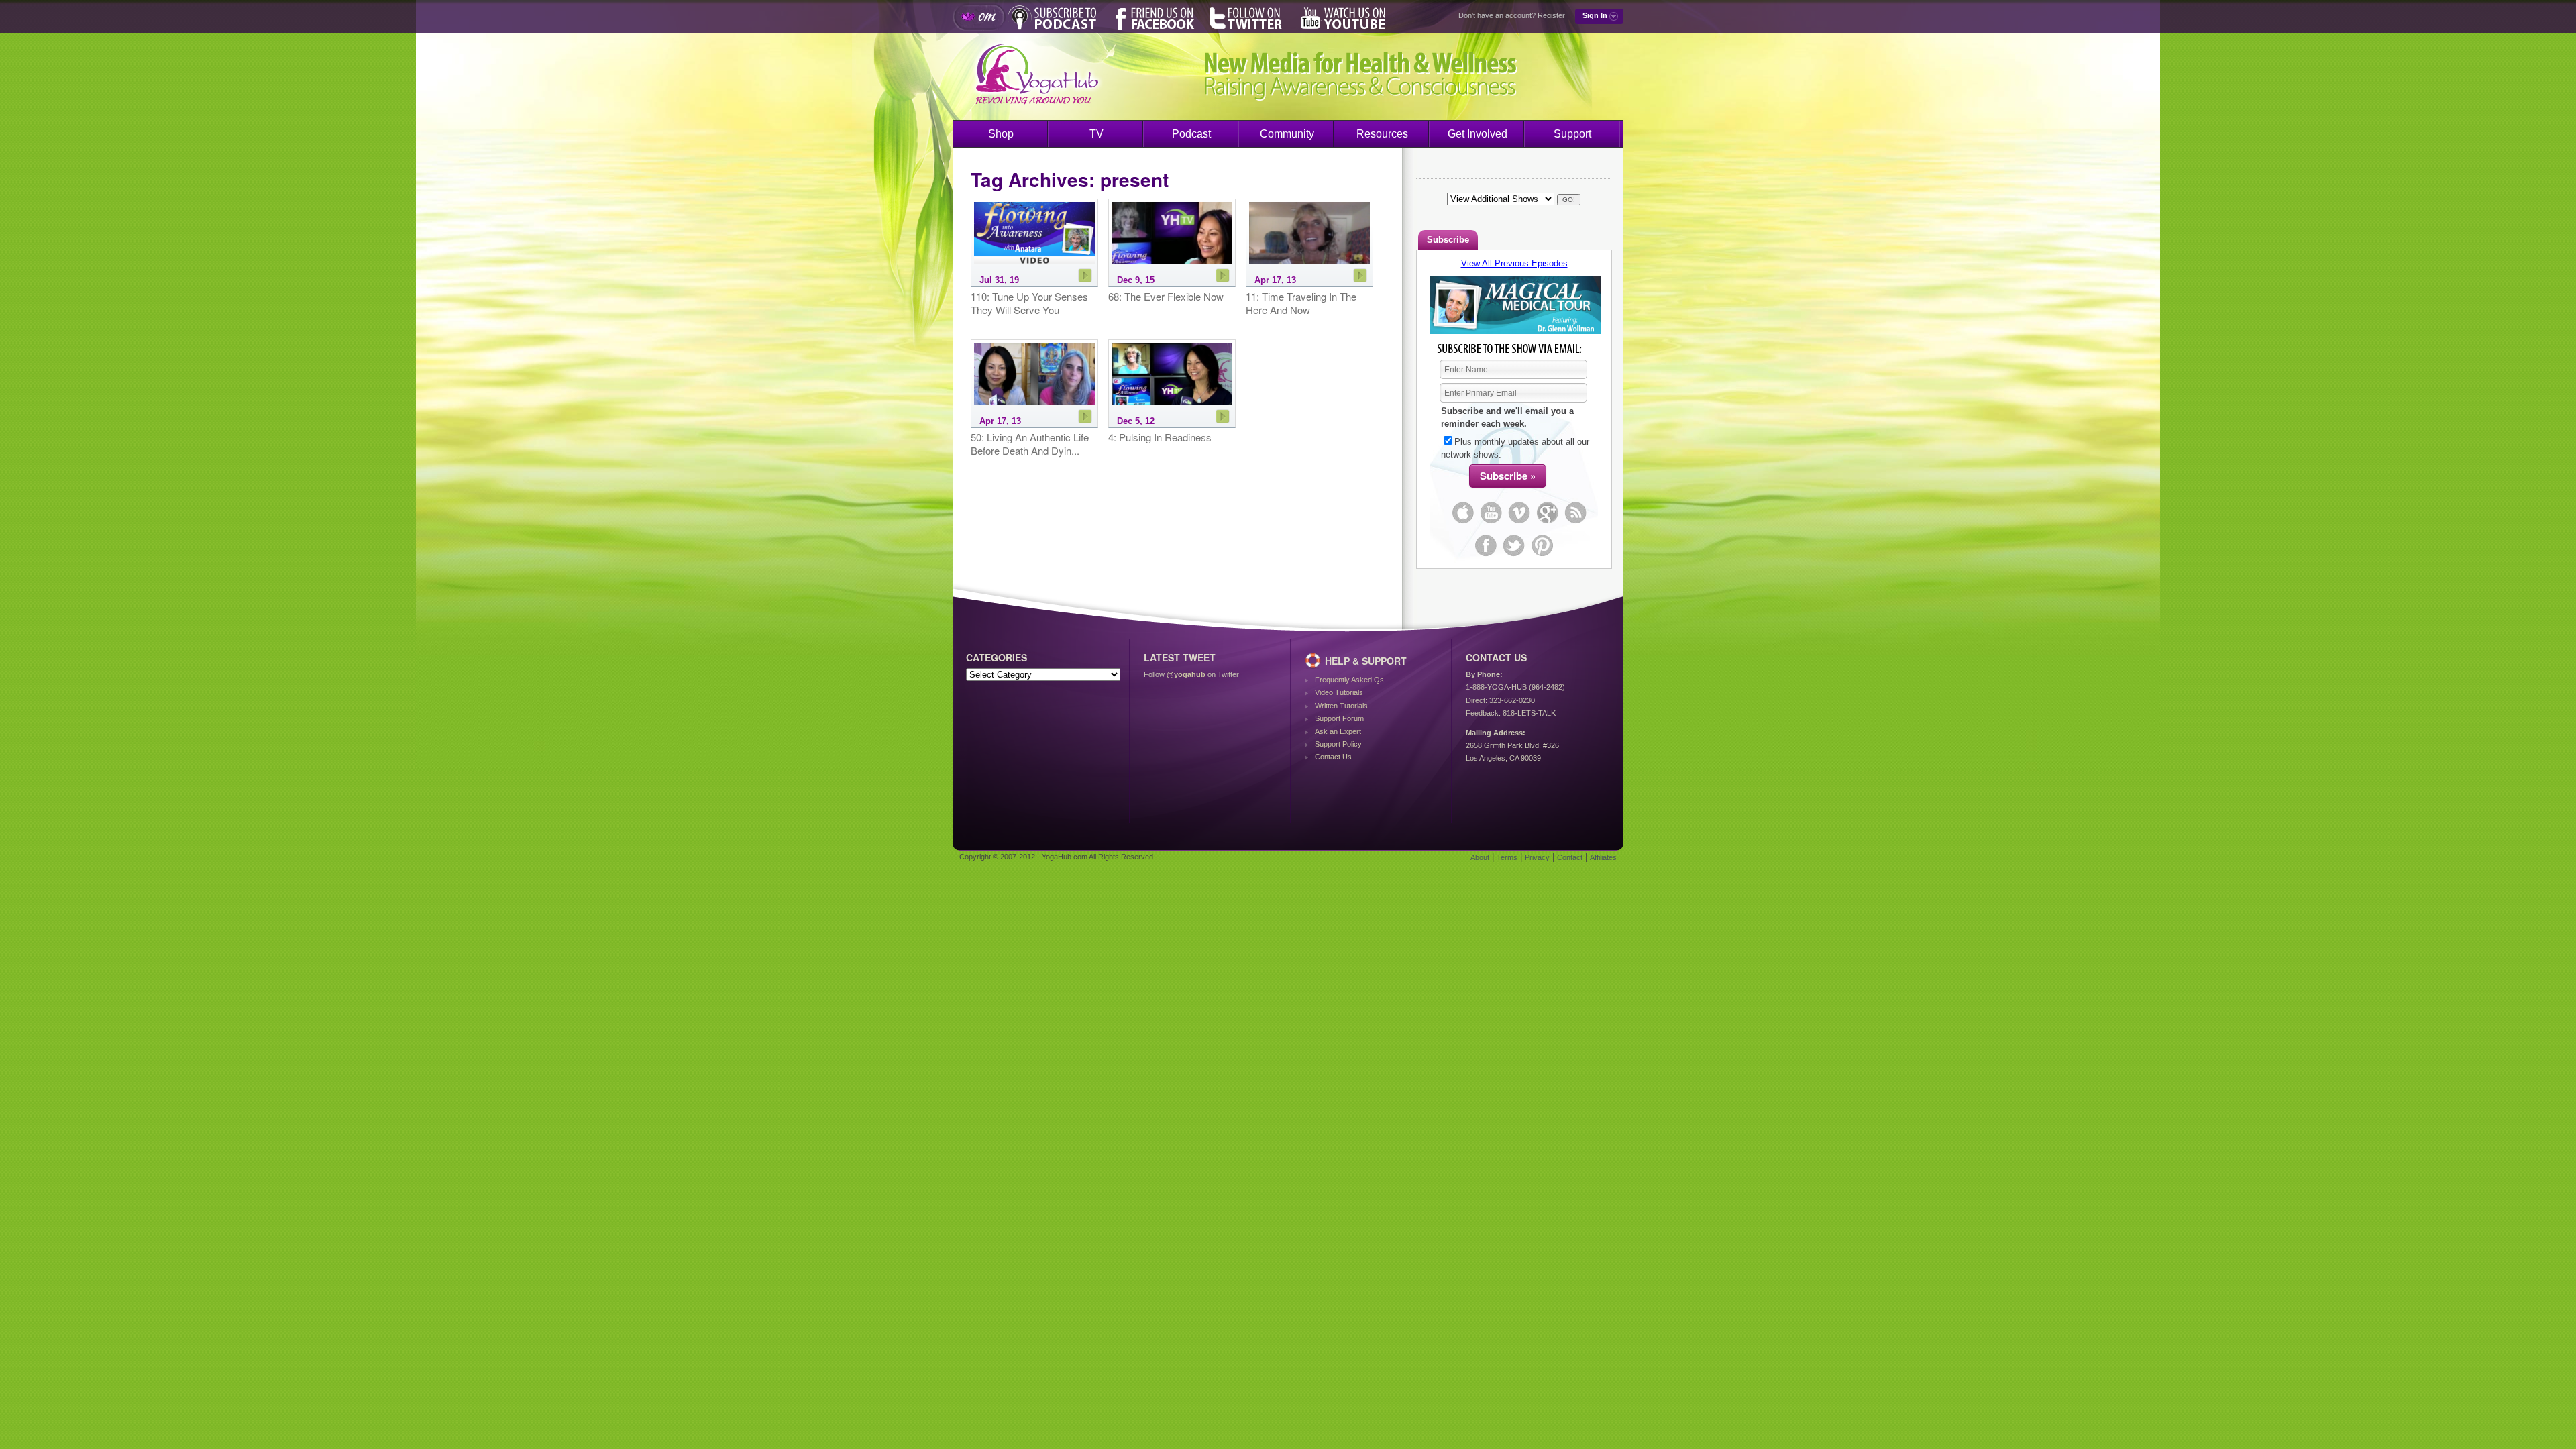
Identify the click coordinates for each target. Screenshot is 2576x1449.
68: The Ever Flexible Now (1166, 297)
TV (1096, 134)
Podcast (1191, 134)
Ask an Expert (1338, 731)
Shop (1001, 134)
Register (1551, 15)
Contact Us (1333, 757)
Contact (1570, 857)
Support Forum (1339, 718)
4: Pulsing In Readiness (1160, 437)
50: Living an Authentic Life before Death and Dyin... (1030, 444)
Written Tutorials (1341, 706)
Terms (1507, 857)
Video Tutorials (1339, 692)
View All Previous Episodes (1514, 263)
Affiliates (1603, 857)
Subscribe (1448, 240)
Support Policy (1338, 744)
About (1480, 857)
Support (1572, 134)
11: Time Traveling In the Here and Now (1301, 303)
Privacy (1537, 857)
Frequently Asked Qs (1349, 680)
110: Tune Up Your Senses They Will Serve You (1029, 303)
